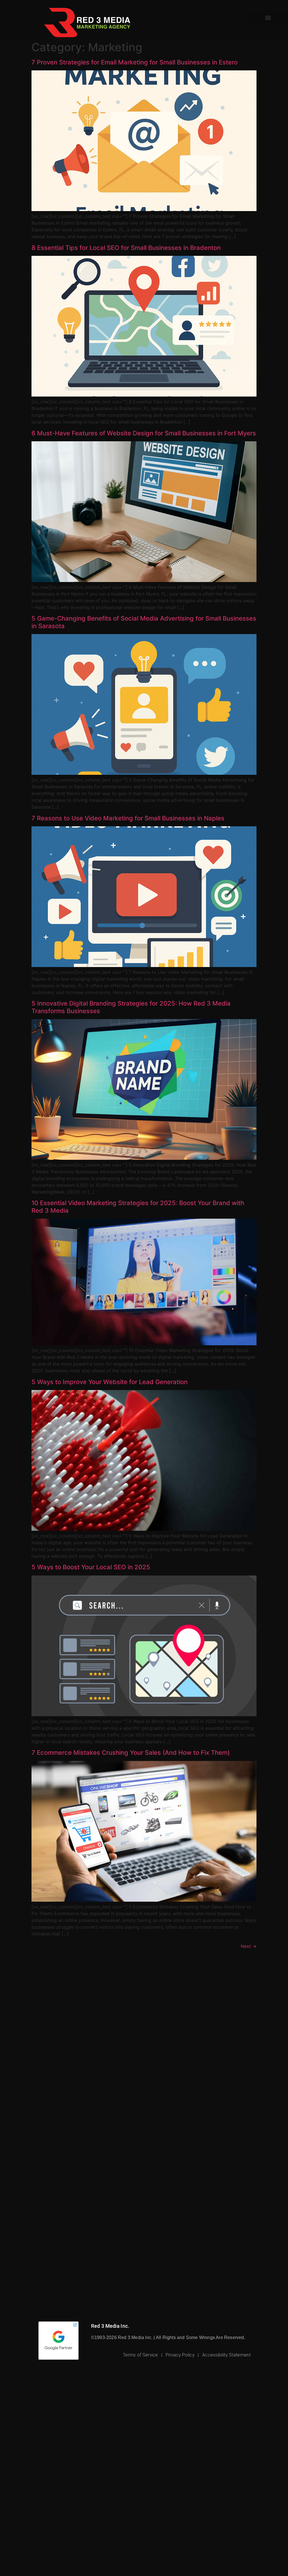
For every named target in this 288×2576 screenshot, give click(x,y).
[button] (268, 18)
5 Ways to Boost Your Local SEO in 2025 (91, 1567)
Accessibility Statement (226, 2355)
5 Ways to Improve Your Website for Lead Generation (110, 1382)
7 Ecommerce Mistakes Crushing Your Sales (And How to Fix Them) (131, 1753)
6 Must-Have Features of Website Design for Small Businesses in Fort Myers (144, 433)
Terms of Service (140, 2355)
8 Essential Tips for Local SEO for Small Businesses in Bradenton (126, 248)
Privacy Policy (180, 2355)
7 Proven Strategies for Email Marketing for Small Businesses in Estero (135, 62)
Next (249, 1946)
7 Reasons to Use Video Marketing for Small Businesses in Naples (128, 818)
